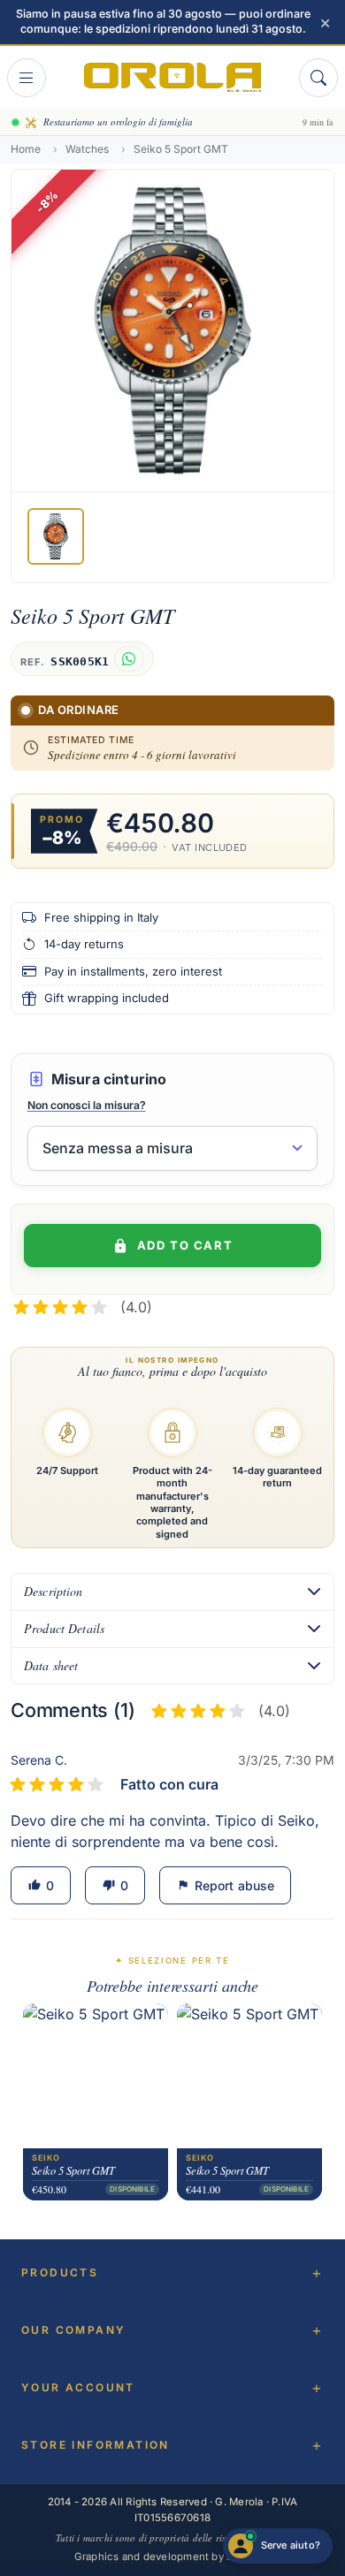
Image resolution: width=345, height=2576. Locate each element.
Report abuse (226, 1885)
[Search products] (318, 78)
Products (60, 2272)
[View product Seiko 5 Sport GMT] (96, 2076)
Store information (96, 2445)
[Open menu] (27, 78)
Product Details (64, 1628)
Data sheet (51, 1665)
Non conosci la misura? (87, 1105)
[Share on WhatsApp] (129, 659)
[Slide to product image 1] (56, 536)
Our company (73, 2330)
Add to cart (185, 1245)
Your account (78, 2387)
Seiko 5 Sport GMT (73, 2170)
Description (54, 1591)
